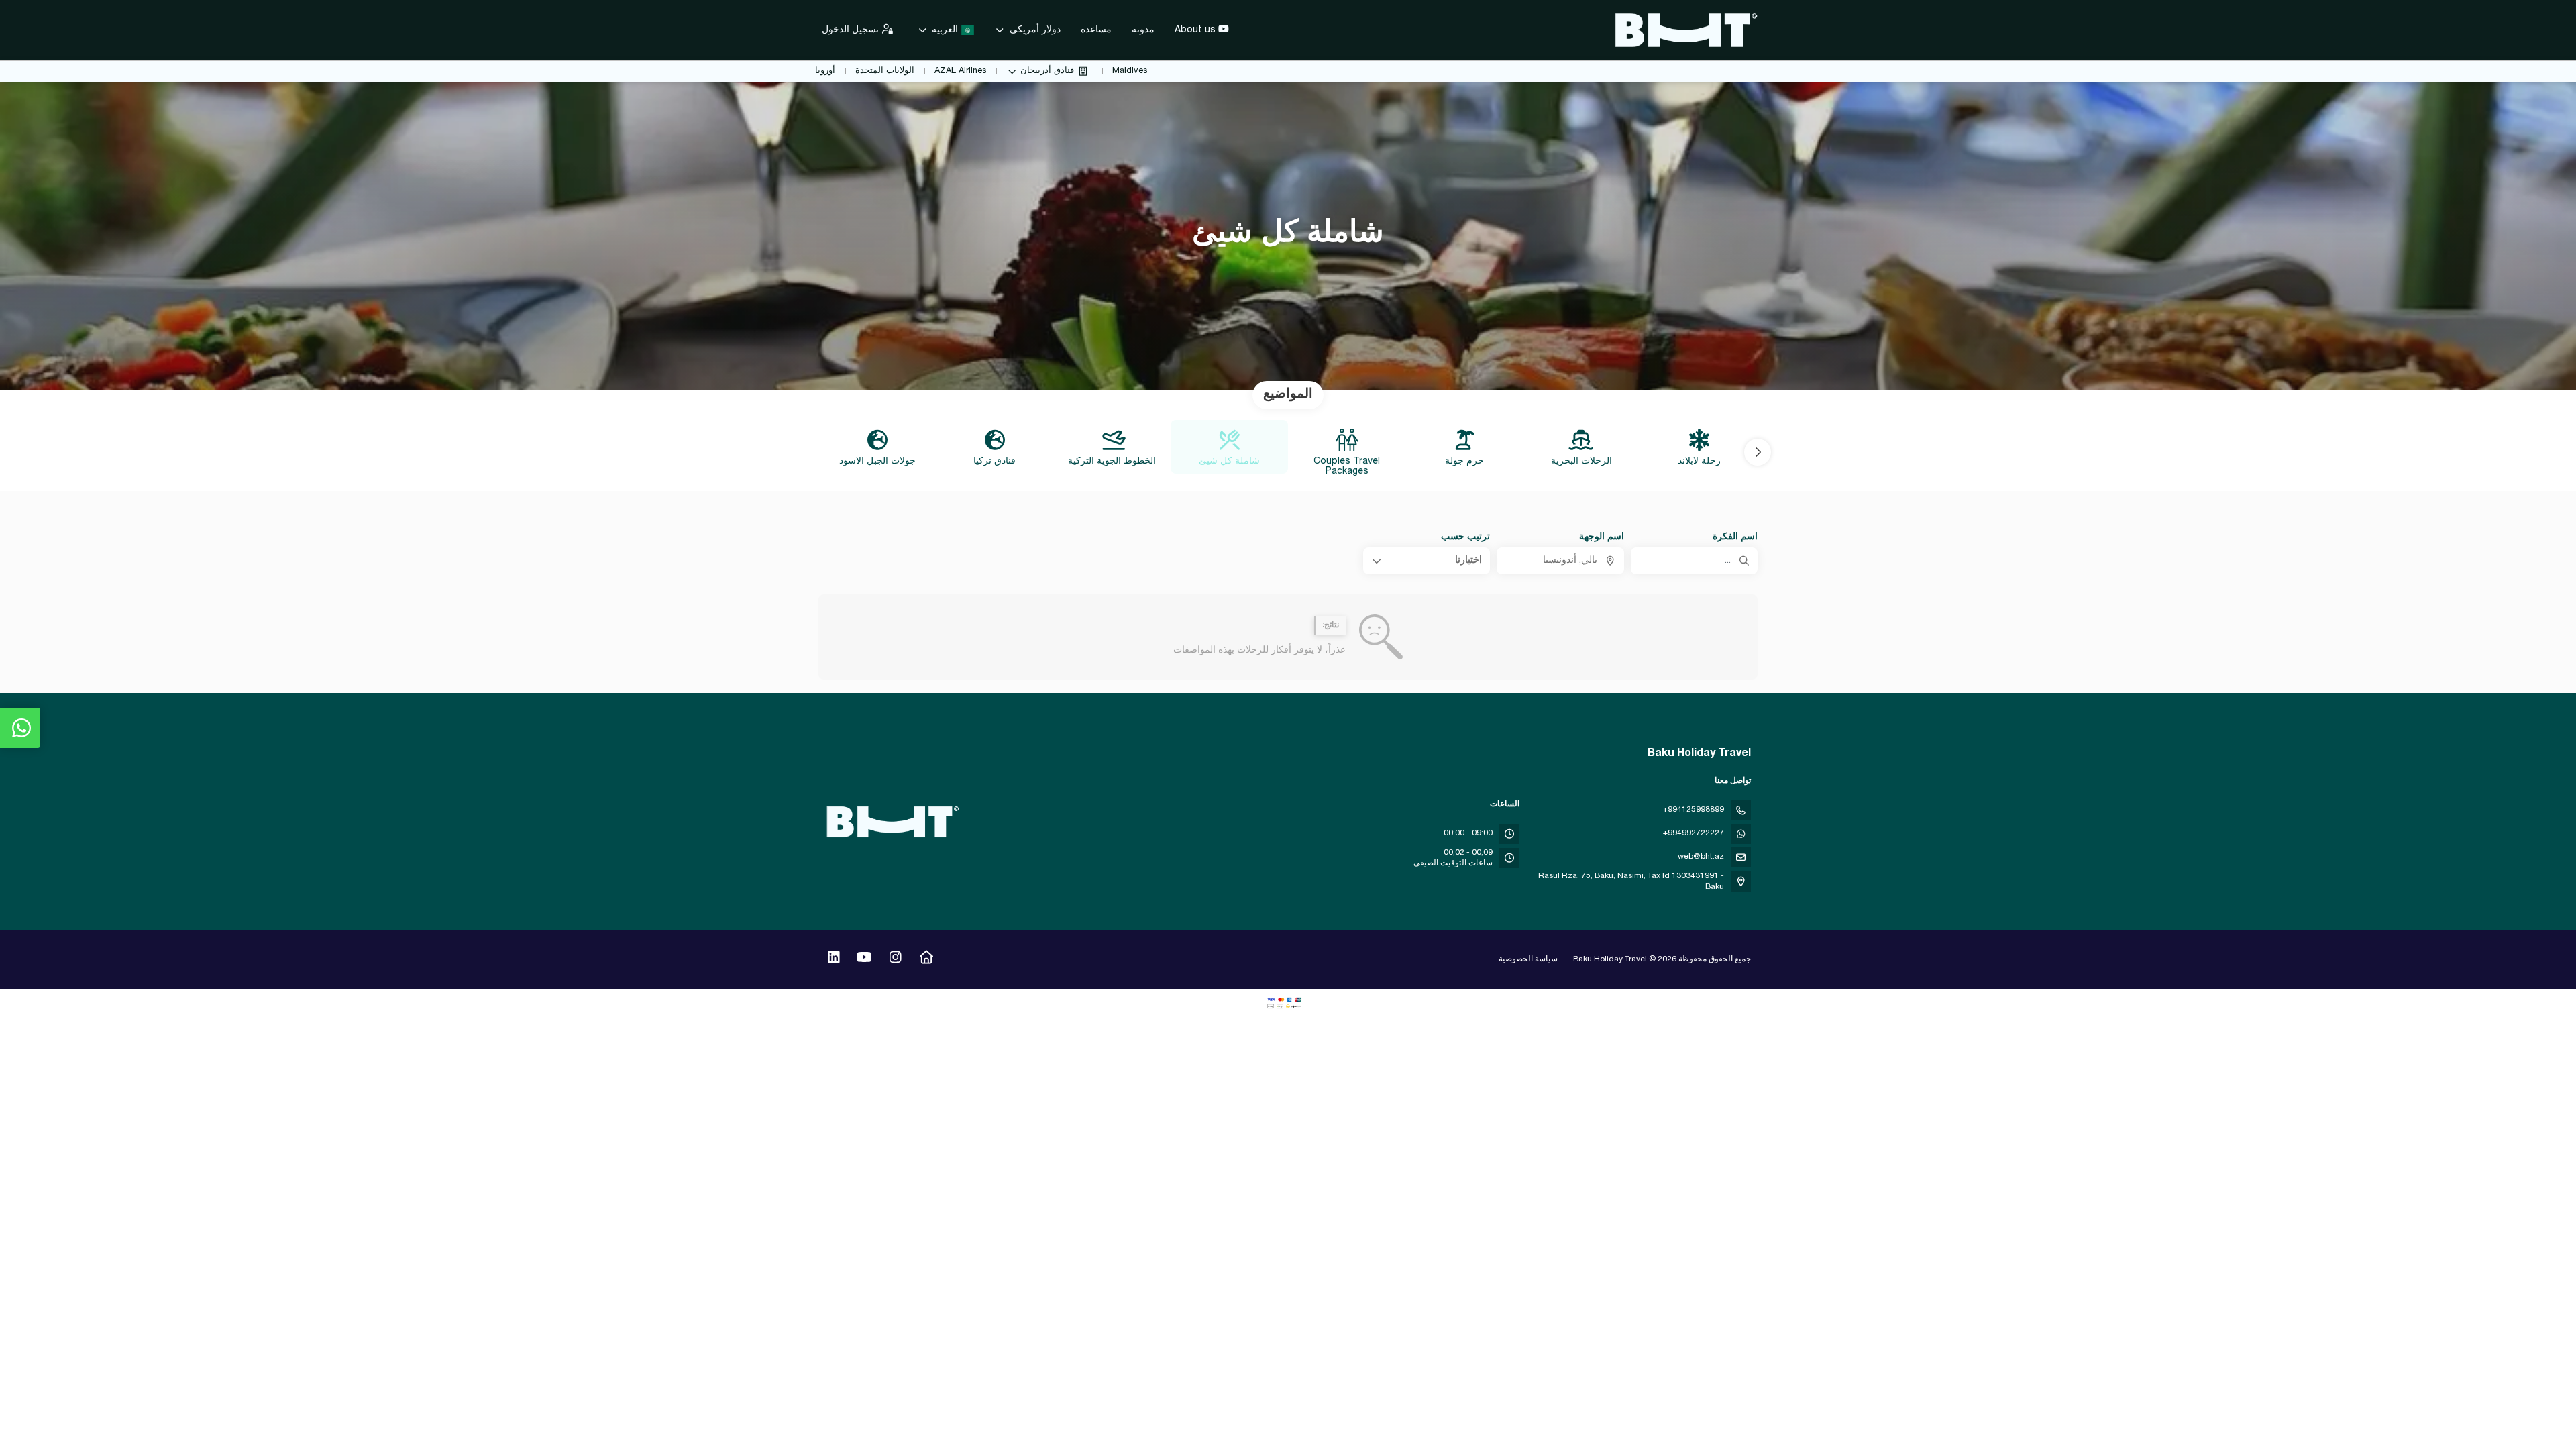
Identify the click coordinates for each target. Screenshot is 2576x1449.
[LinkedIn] (834, 959)
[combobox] (1560, 561)
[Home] (926, 959)
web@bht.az (1701, 857)
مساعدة (1096, 30)
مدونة (1143, 30)
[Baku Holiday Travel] (894, 822)
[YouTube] (864, 959)
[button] (1758, 452)
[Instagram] (895, 959)
